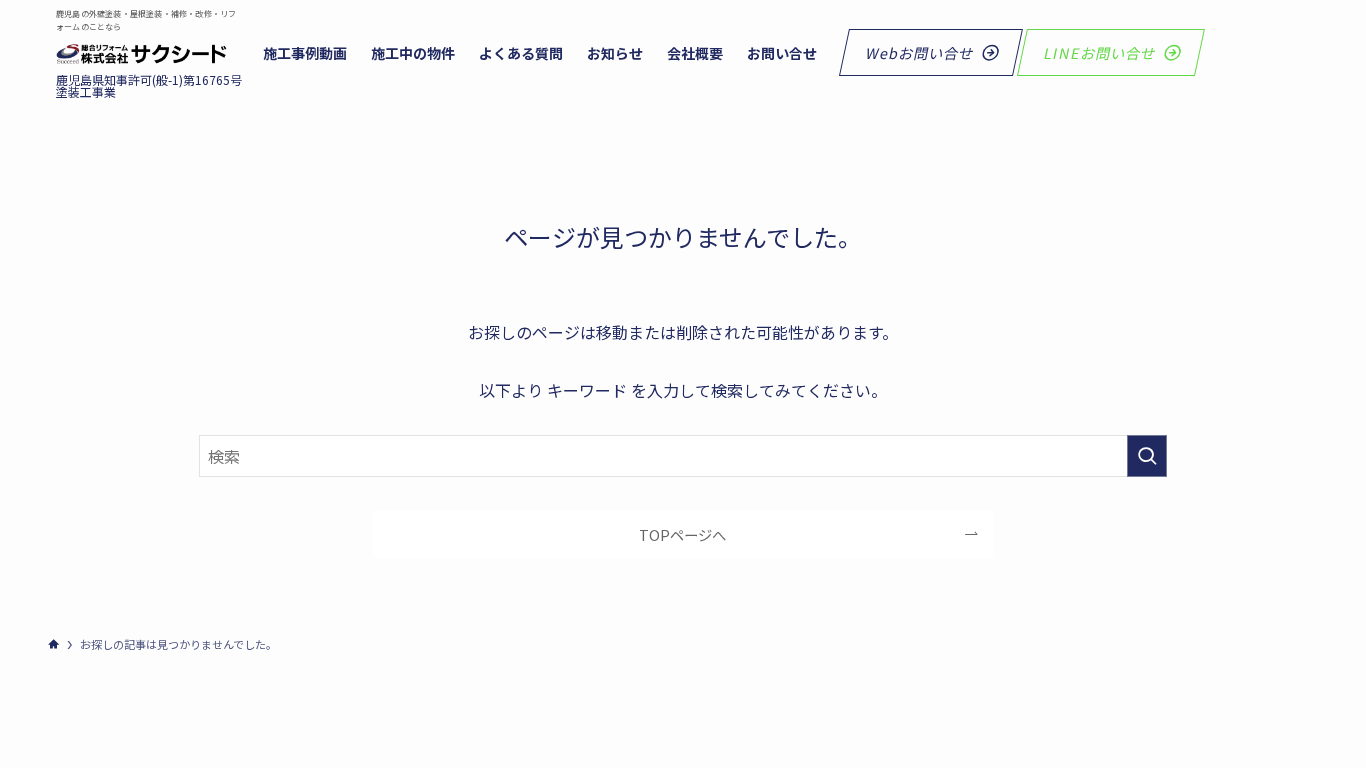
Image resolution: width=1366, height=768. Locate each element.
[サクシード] (141, 54)
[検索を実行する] (1147, 456)
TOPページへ (682, 534)
